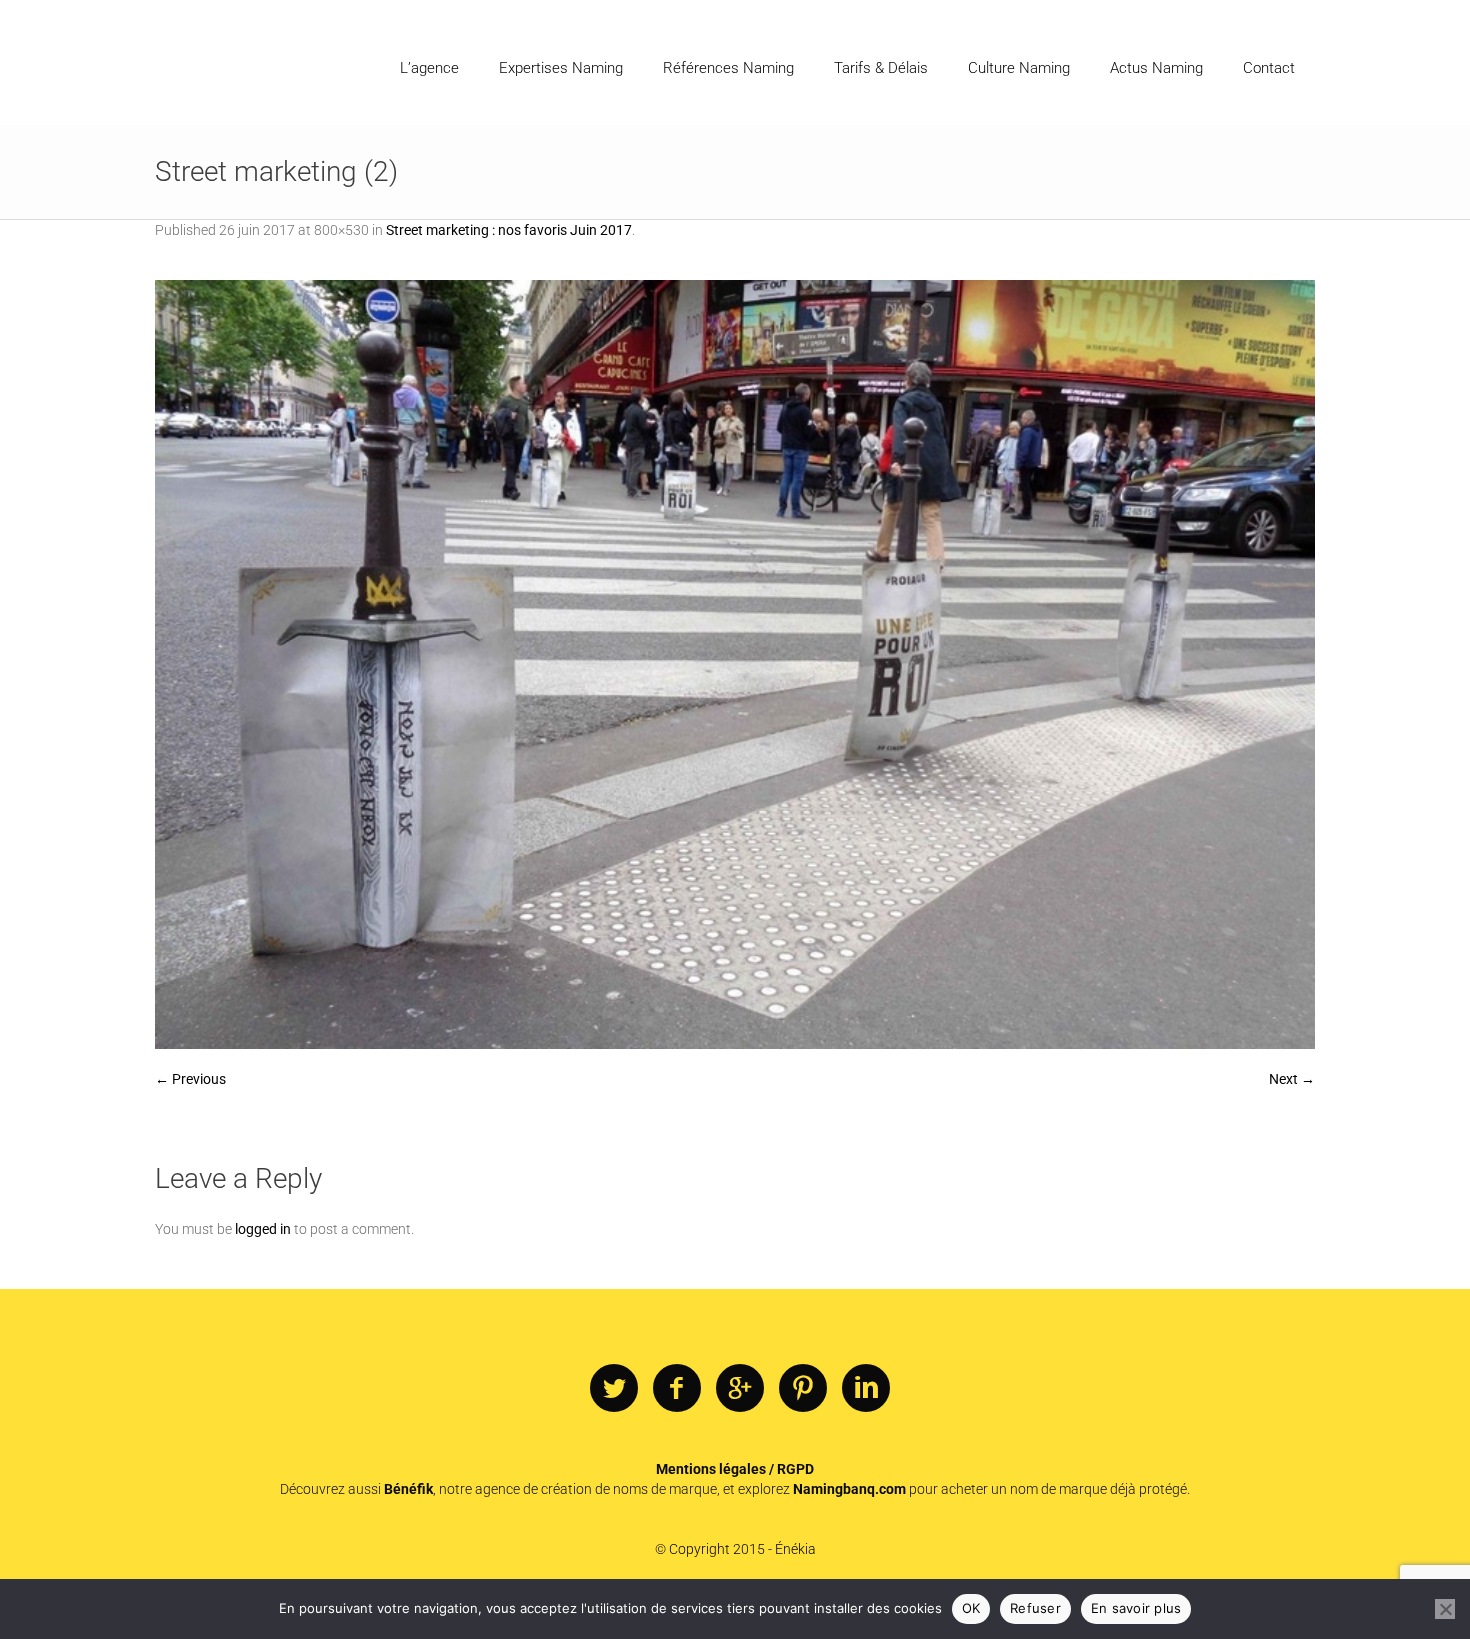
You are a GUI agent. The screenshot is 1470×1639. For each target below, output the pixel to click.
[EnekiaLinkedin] (866, 1389)
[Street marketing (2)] (735, 664)
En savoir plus (1136, 1608)
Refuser (1035, 1608)
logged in (263, 1229)
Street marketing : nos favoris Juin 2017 (509, 230)
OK (971, 1608)
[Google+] (740, 1389)
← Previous (190, 1079)
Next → (1292, 1079)
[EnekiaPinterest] (803, 1389)
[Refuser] (1445, 1609)
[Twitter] (614, 1389)
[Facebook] (677, 1389)
